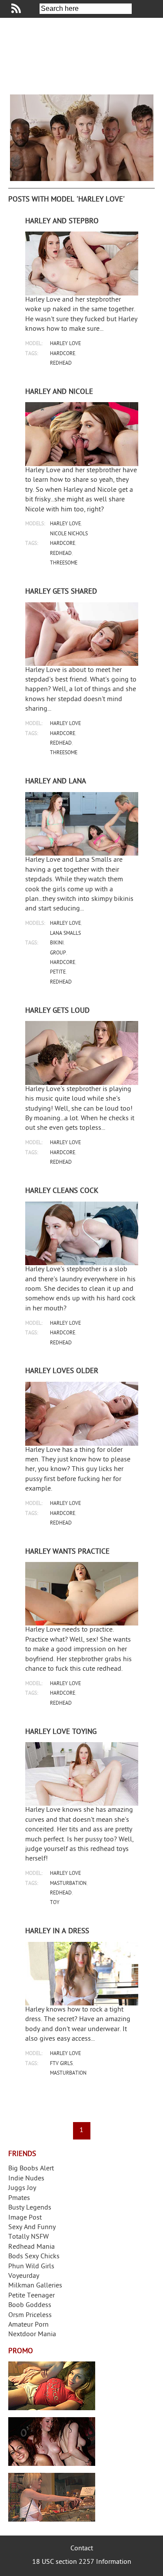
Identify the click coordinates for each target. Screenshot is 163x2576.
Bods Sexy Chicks (34, 2257)
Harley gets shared (61, 592)
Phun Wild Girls (31, 2267)
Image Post (25, 2218)
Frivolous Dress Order (52, 2497)
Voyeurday (24, 2276)
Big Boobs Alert (31, 2169)
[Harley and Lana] (82, 824)
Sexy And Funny (32, 2228)
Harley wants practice (67, 1552)
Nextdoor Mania (32, 2335)
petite (58, 972)
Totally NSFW (28, 2237)
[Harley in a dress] (82, 1974)
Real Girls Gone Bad (52, 2442)
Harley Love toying (61, 1732)
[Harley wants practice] (82, 1594)
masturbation (68, 1884)
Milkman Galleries (35, 2286)
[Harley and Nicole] (82, 434)
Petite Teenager (32, 2296)
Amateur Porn (28, 2325)
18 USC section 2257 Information (82, 2562)
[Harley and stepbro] (82, 264)
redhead (61, 364)
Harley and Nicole (59, 392)
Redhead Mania (32, 2247)
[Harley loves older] (82, 1414)
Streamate (52, 2386)
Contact (82, 2549)
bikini (57, 943)
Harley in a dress (57, 1931)
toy (55, 1903)
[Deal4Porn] (82, 138)
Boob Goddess (30, 2306)
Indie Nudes (26, 2179)
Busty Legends (30, 2208)
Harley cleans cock (62, 1191)
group (58, 953)
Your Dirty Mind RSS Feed (16, 8)
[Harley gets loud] (82, 1053)
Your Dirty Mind (82, 56)
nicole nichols (69, 534)
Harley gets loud (57, 1011)
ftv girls (61, 2064)
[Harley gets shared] (82, 634)
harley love (65, 344)
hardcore (63, 354)
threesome (64, 563)
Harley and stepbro (62, 222)
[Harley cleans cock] (82, 1234)
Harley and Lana (56, 782)
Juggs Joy (22, 2188)
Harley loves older (62, 1371)
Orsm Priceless (30, 2316)
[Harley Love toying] (82, 1774)
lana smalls (65, 934)
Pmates (19, 2198)
